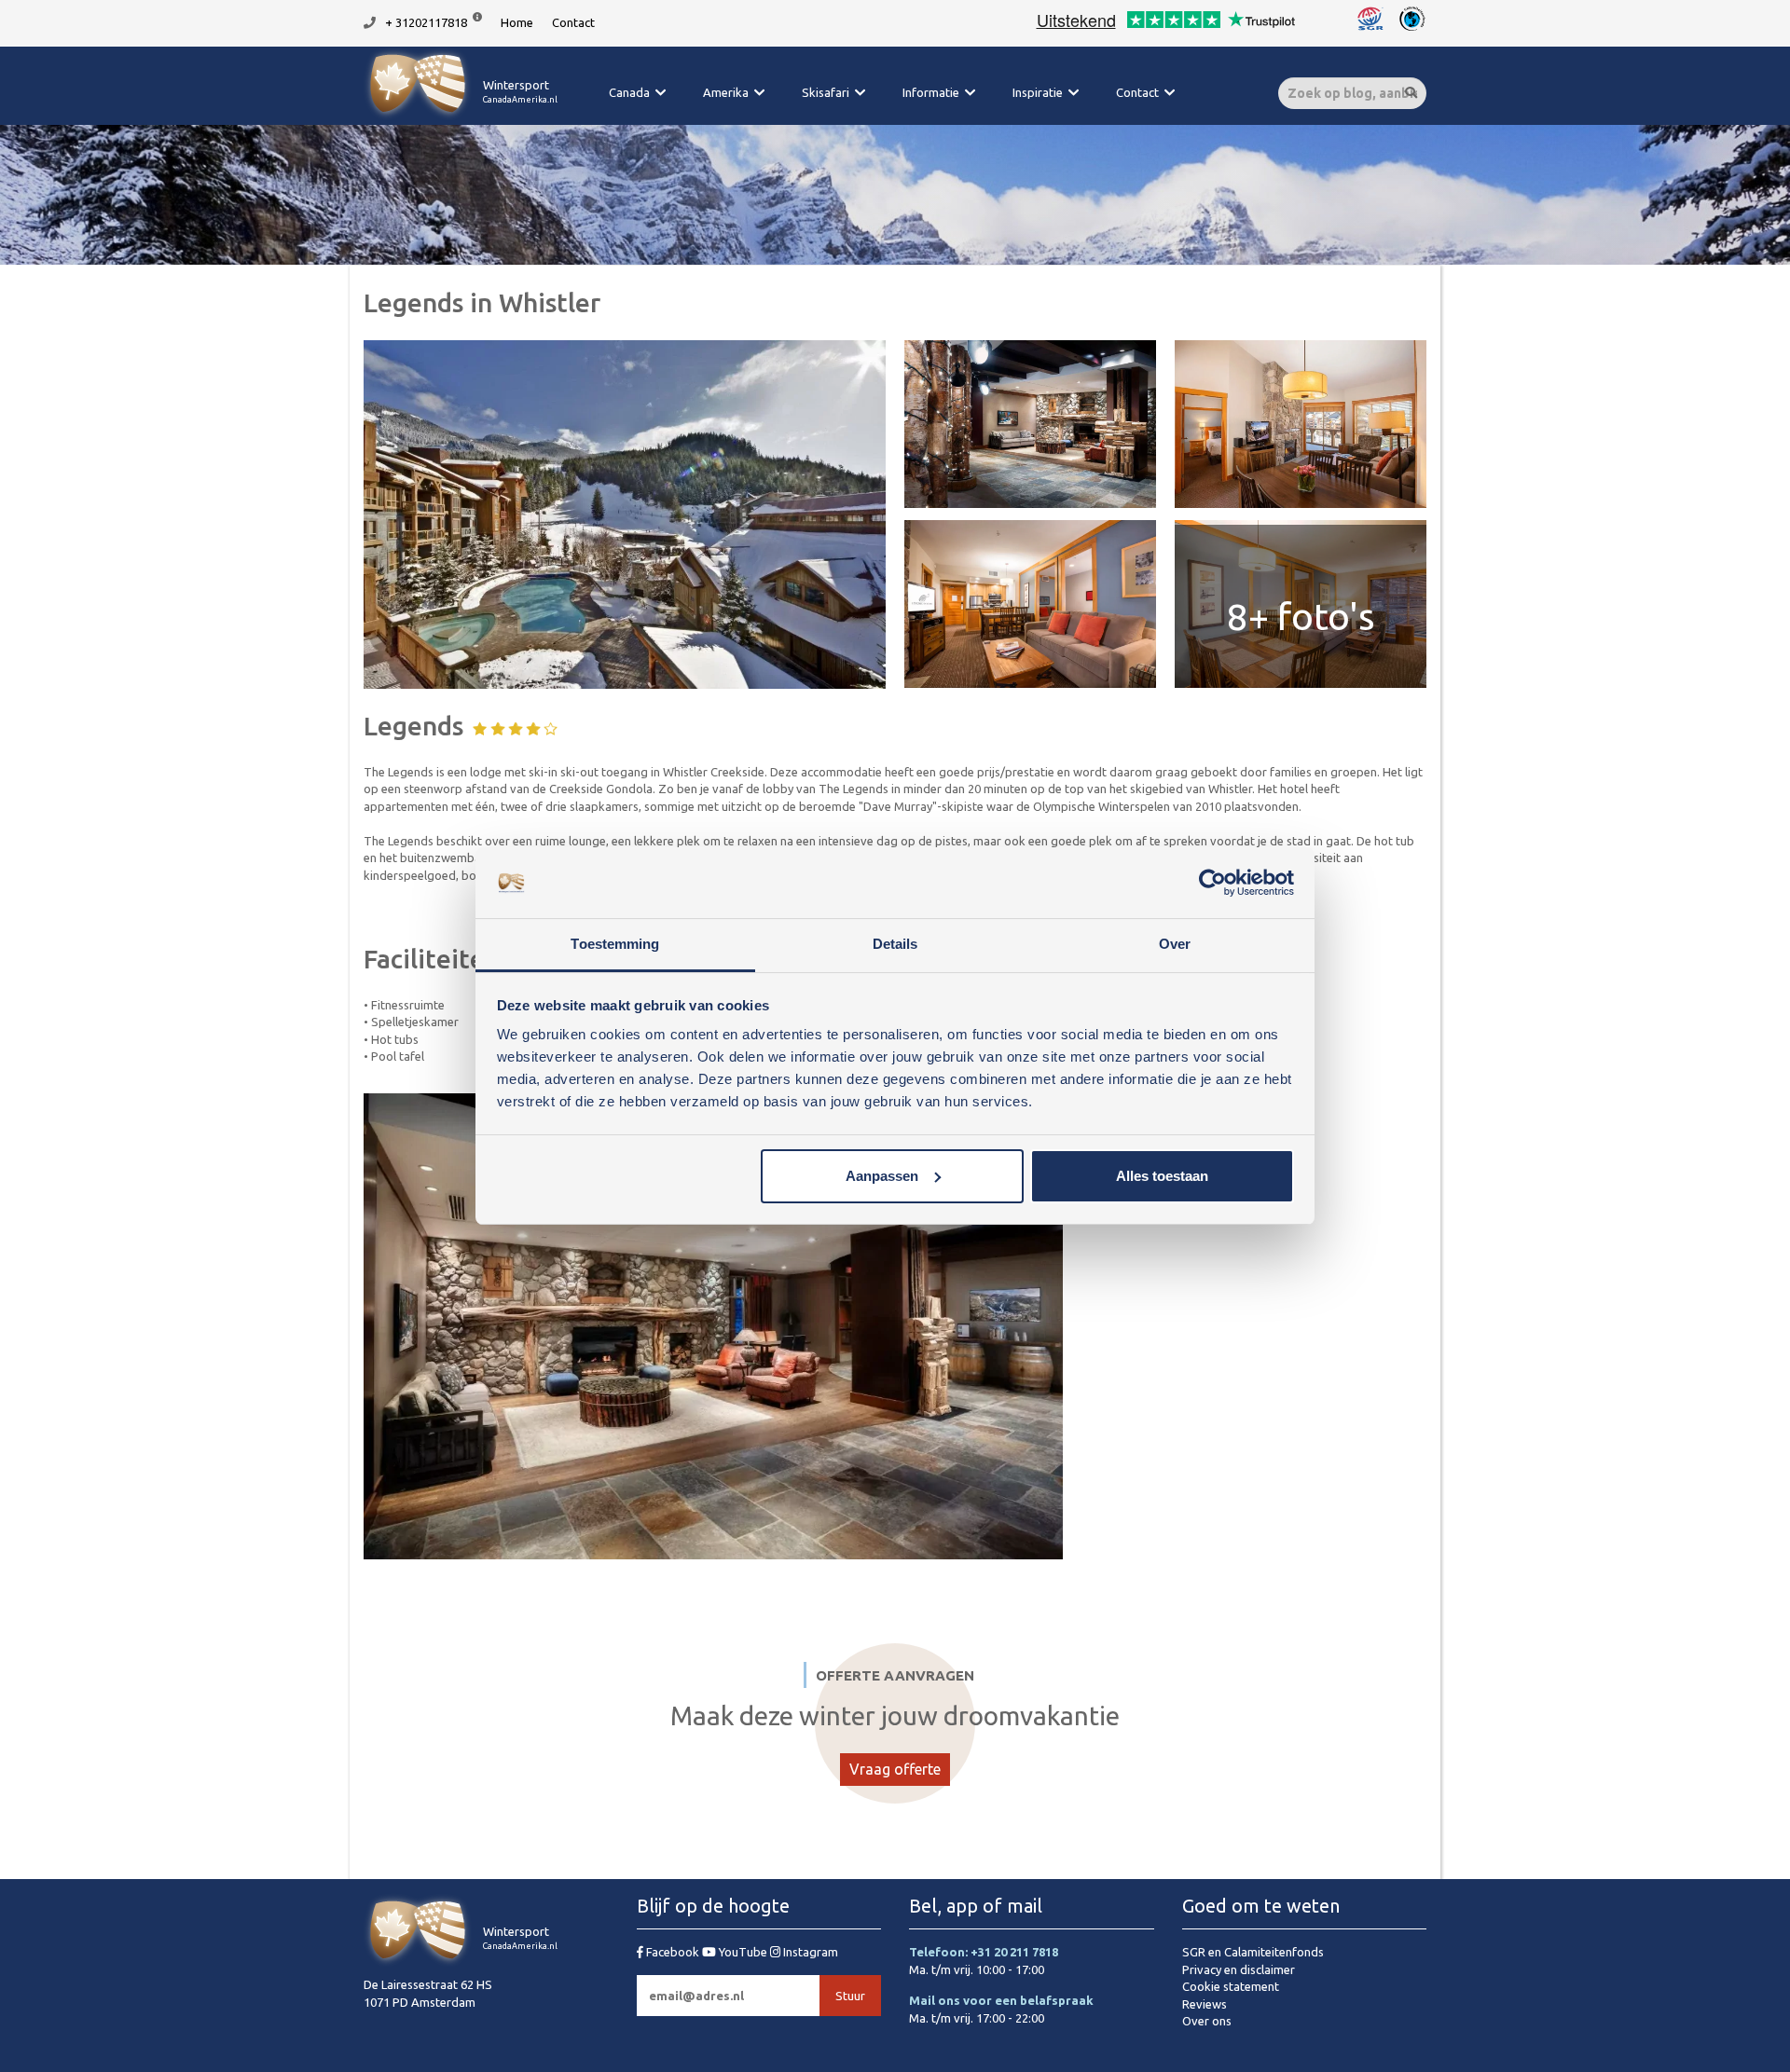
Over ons (1207, 2021)
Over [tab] (1175, 944)
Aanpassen (882, 1176)
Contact (573, 22)
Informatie (931, 92)
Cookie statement (1231, 1986)
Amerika (726, 92)
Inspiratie (1038, 92)
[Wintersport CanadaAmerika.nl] (461, 117)
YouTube (743, 1952)
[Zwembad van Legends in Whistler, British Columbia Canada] (625, 515)
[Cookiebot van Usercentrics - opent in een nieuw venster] (1212, 883)
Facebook (673, 1952)
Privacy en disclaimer (1239, 1969)
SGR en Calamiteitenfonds (1253, 1952)
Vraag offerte (895, 1769)
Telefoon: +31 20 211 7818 (984, 1952)
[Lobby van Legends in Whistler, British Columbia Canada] (1030, 424)
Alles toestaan (1162, 1176)
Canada (629, 92)
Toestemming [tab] (615, 944)
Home (517, 22)
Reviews (1205, 2004)
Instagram (809, 1952)
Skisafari (826, 92)
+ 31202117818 (426, 22)
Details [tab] (895, 944)
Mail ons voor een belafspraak (1001, 2000)
